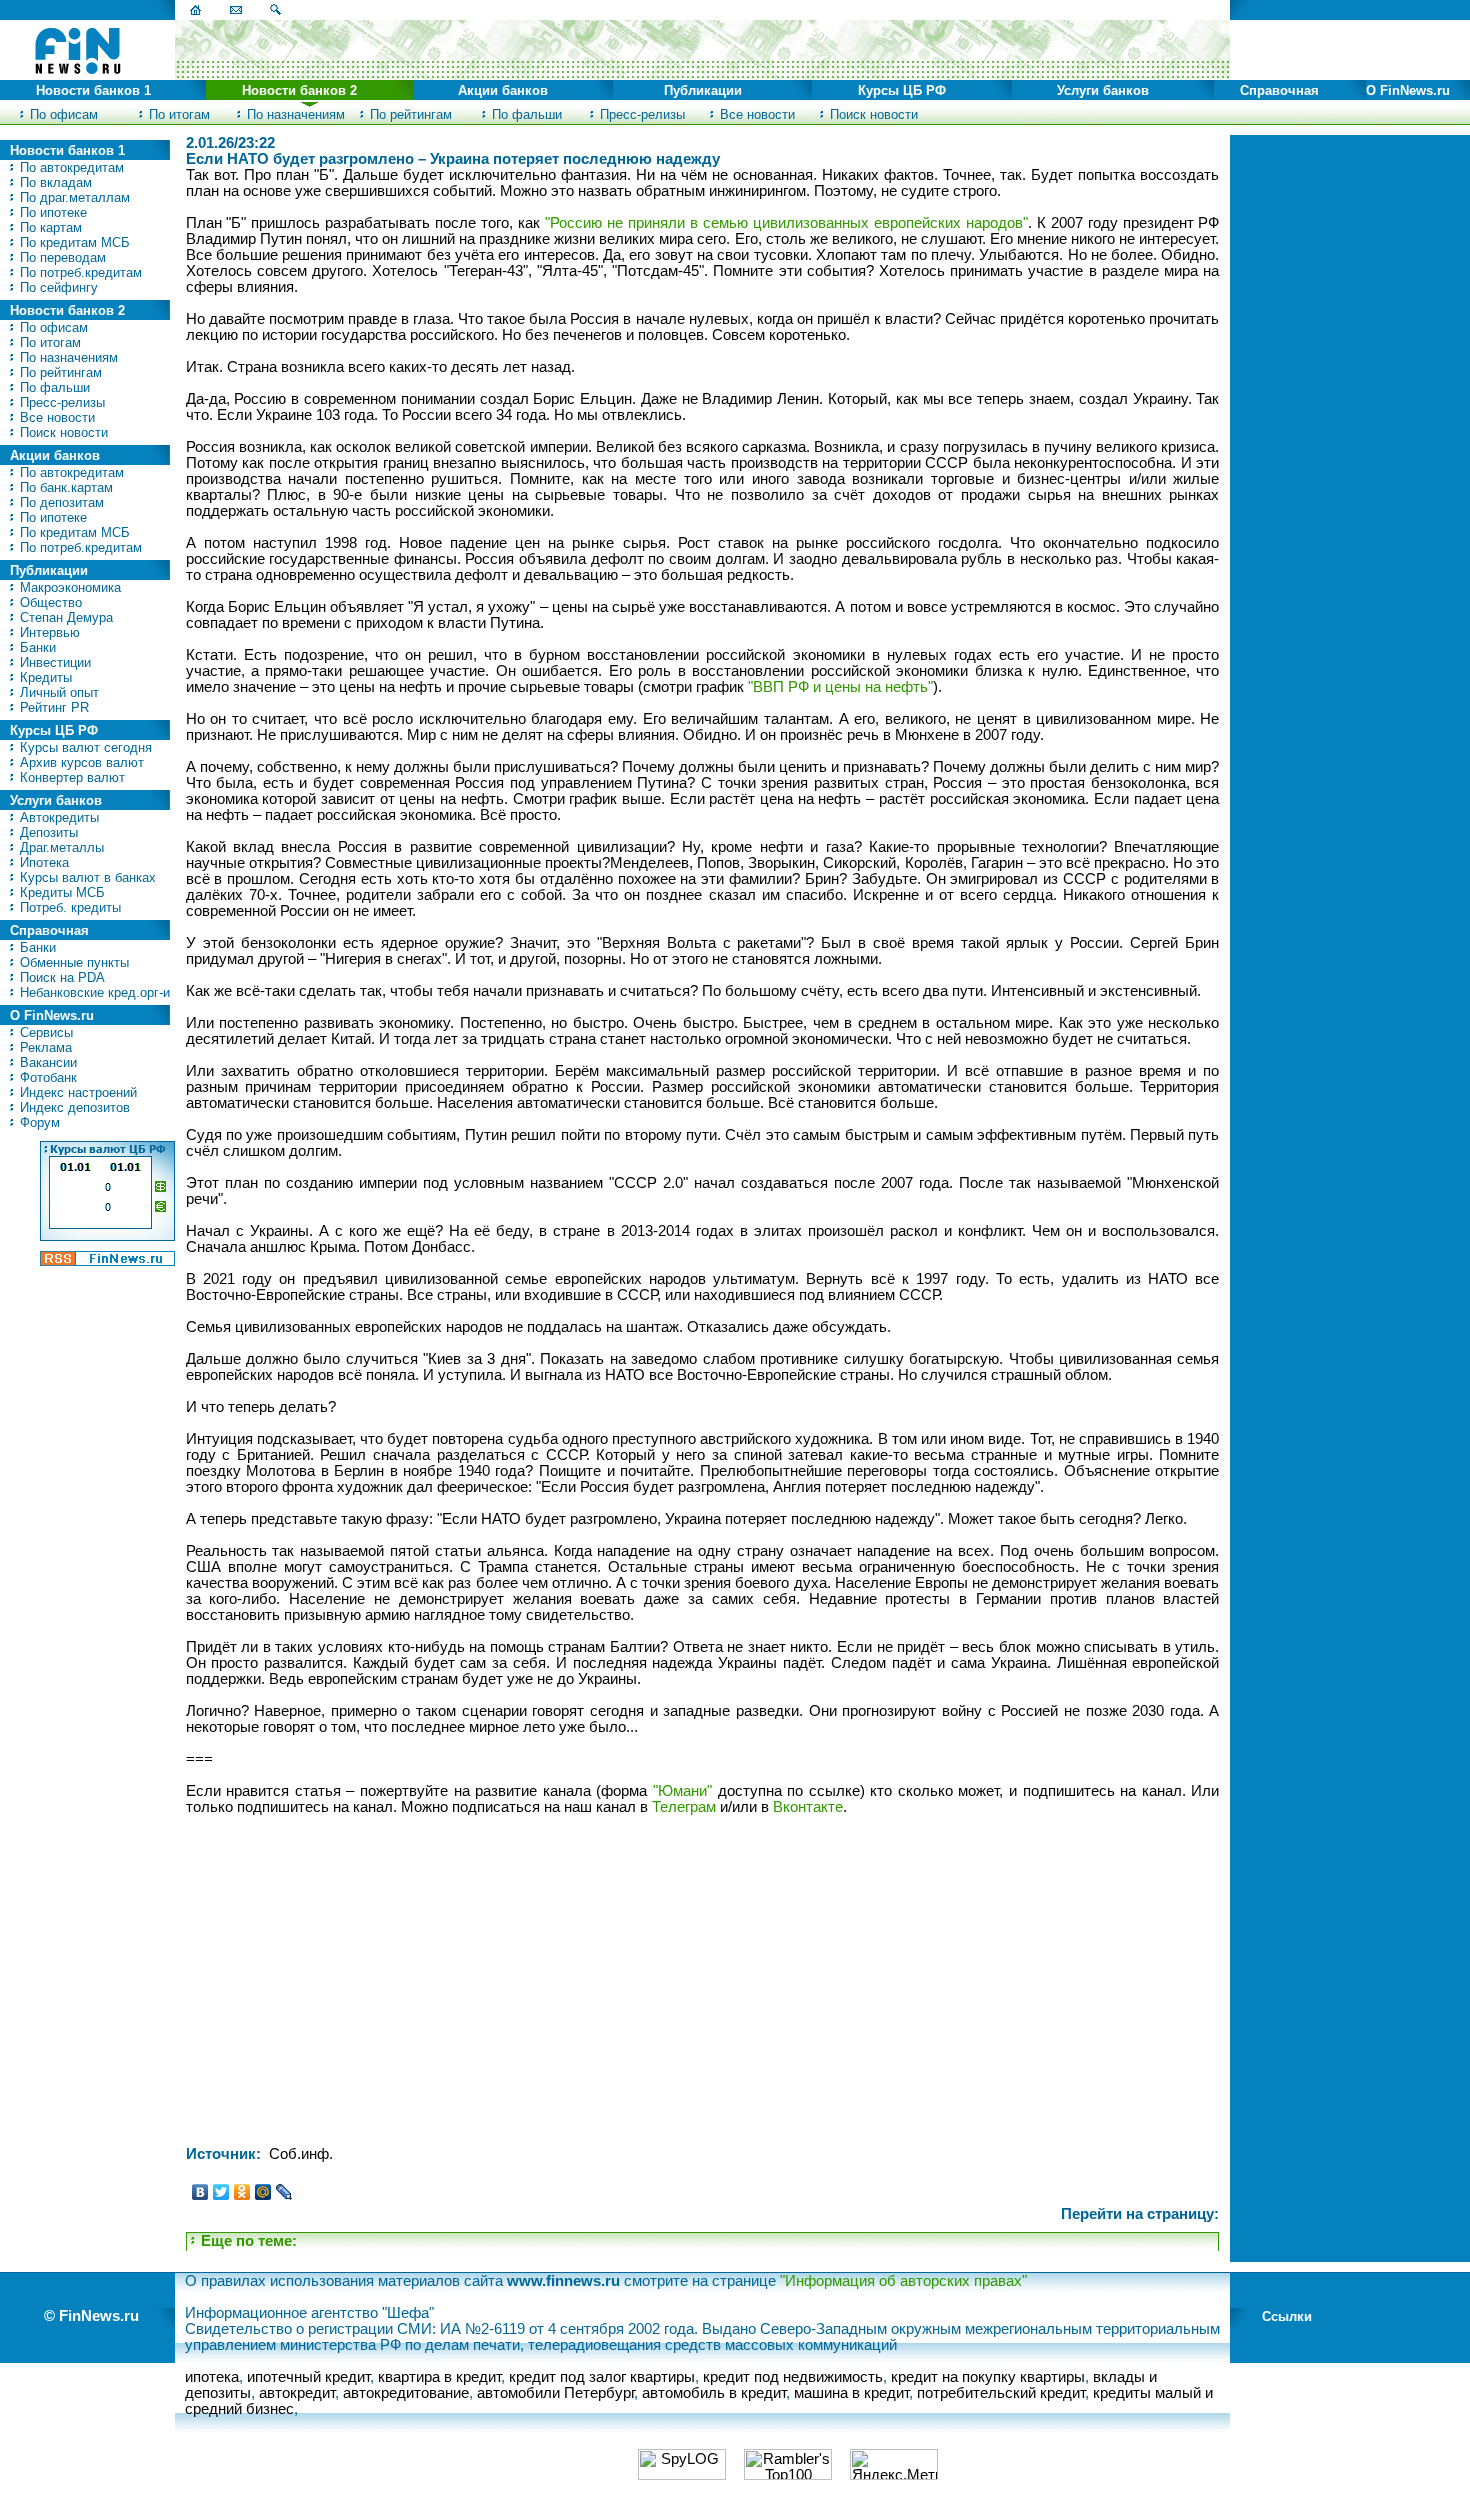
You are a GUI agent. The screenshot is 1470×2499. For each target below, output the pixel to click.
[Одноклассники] (242, 2192)
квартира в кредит (439, 2377)
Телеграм (684, 1807)
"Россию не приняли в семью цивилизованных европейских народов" (786, 223)
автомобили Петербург (555, 2393)
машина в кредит (851, 2393)
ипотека (212, 2377)
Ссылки (1287, 2316)
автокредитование (406, 2393)
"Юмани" (682, 1791)
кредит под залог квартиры (602, 2377)
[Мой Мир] (263, 2192)
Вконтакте (808, 1807)
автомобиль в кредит (714, 2393)
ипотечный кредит (308, 2377)
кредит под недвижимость (793, 2377)
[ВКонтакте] (200, 2192)
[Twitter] (221, 2192)
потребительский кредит (1001, 2393)
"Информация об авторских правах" (903, 2281)
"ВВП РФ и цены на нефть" (840, 687)
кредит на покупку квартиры (988, 2377)
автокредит (297, 2393)
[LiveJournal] (284, 2192)
